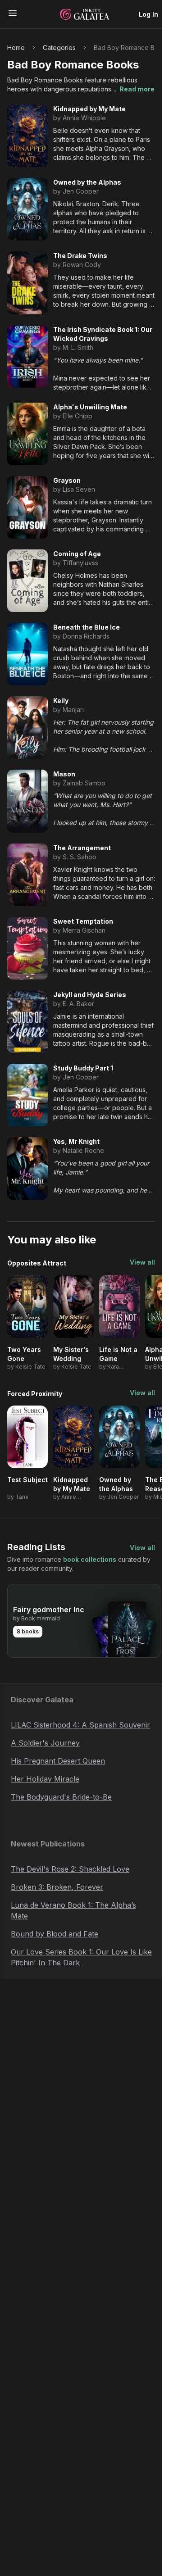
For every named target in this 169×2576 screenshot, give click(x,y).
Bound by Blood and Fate (55, 1934)
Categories (59, 48)
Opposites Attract (37, 1263)
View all (142, 1262)
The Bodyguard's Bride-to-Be (61, 1797)
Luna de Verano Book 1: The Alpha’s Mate (73, 1910)
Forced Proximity (35, 1394)
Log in (148, 14)
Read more (137, 89)
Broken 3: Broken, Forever (57, 1887)
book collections (90, 1559)
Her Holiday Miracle (45, 1779)
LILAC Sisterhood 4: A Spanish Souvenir (80, 1725)
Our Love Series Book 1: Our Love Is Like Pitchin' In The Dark (81, 1957)
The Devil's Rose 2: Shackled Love (70, 1869)
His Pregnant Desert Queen (58, 1761)
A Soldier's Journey (45, 1743)
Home (16, 48)
